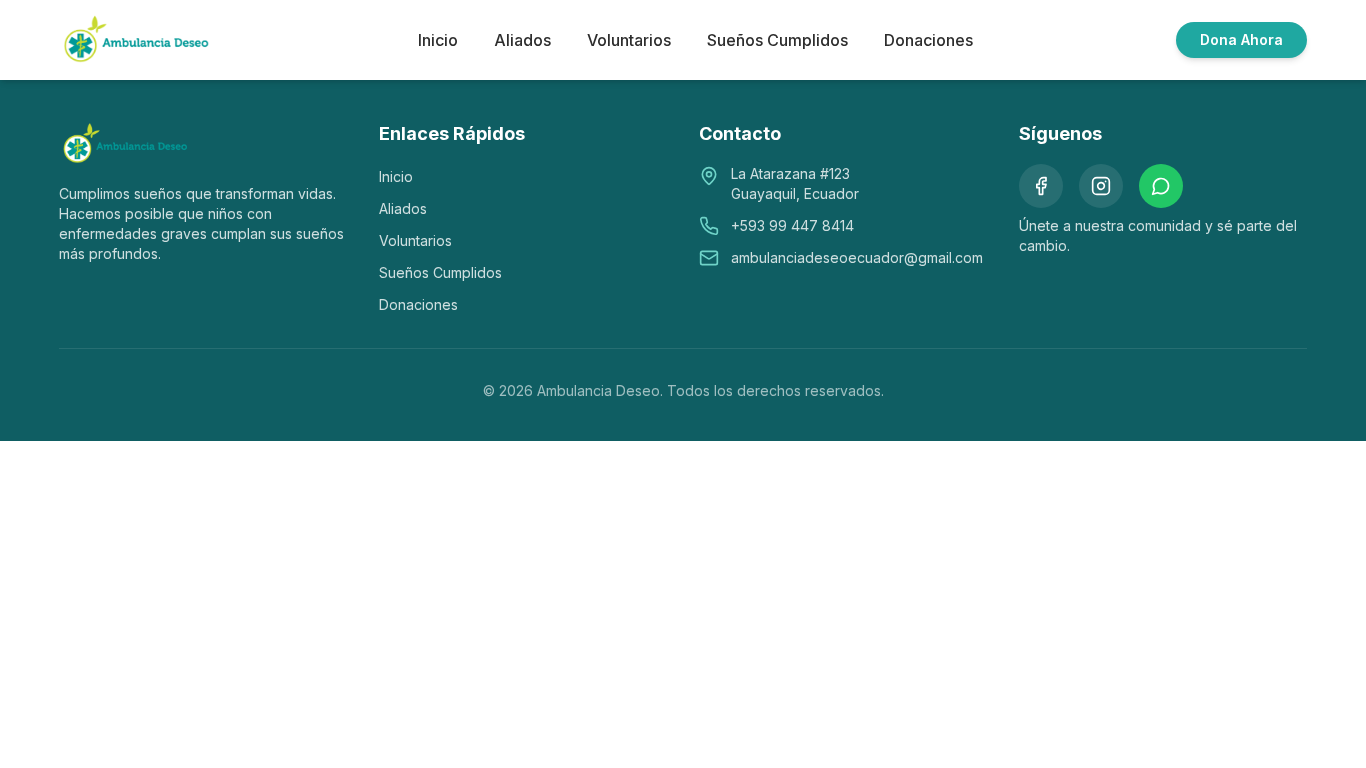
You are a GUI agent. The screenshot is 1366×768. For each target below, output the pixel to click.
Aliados (522, 40)
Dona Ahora (1241, 39)
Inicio (438, 40)
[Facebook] (1041, 186)
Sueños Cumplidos (777, 40)
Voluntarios (629, 40)
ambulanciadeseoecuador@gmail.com (857, 257)
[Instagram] (1101, 186)
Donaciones (928, 40)
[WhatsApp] (1161, 186)
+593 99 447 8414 (792, 225)
